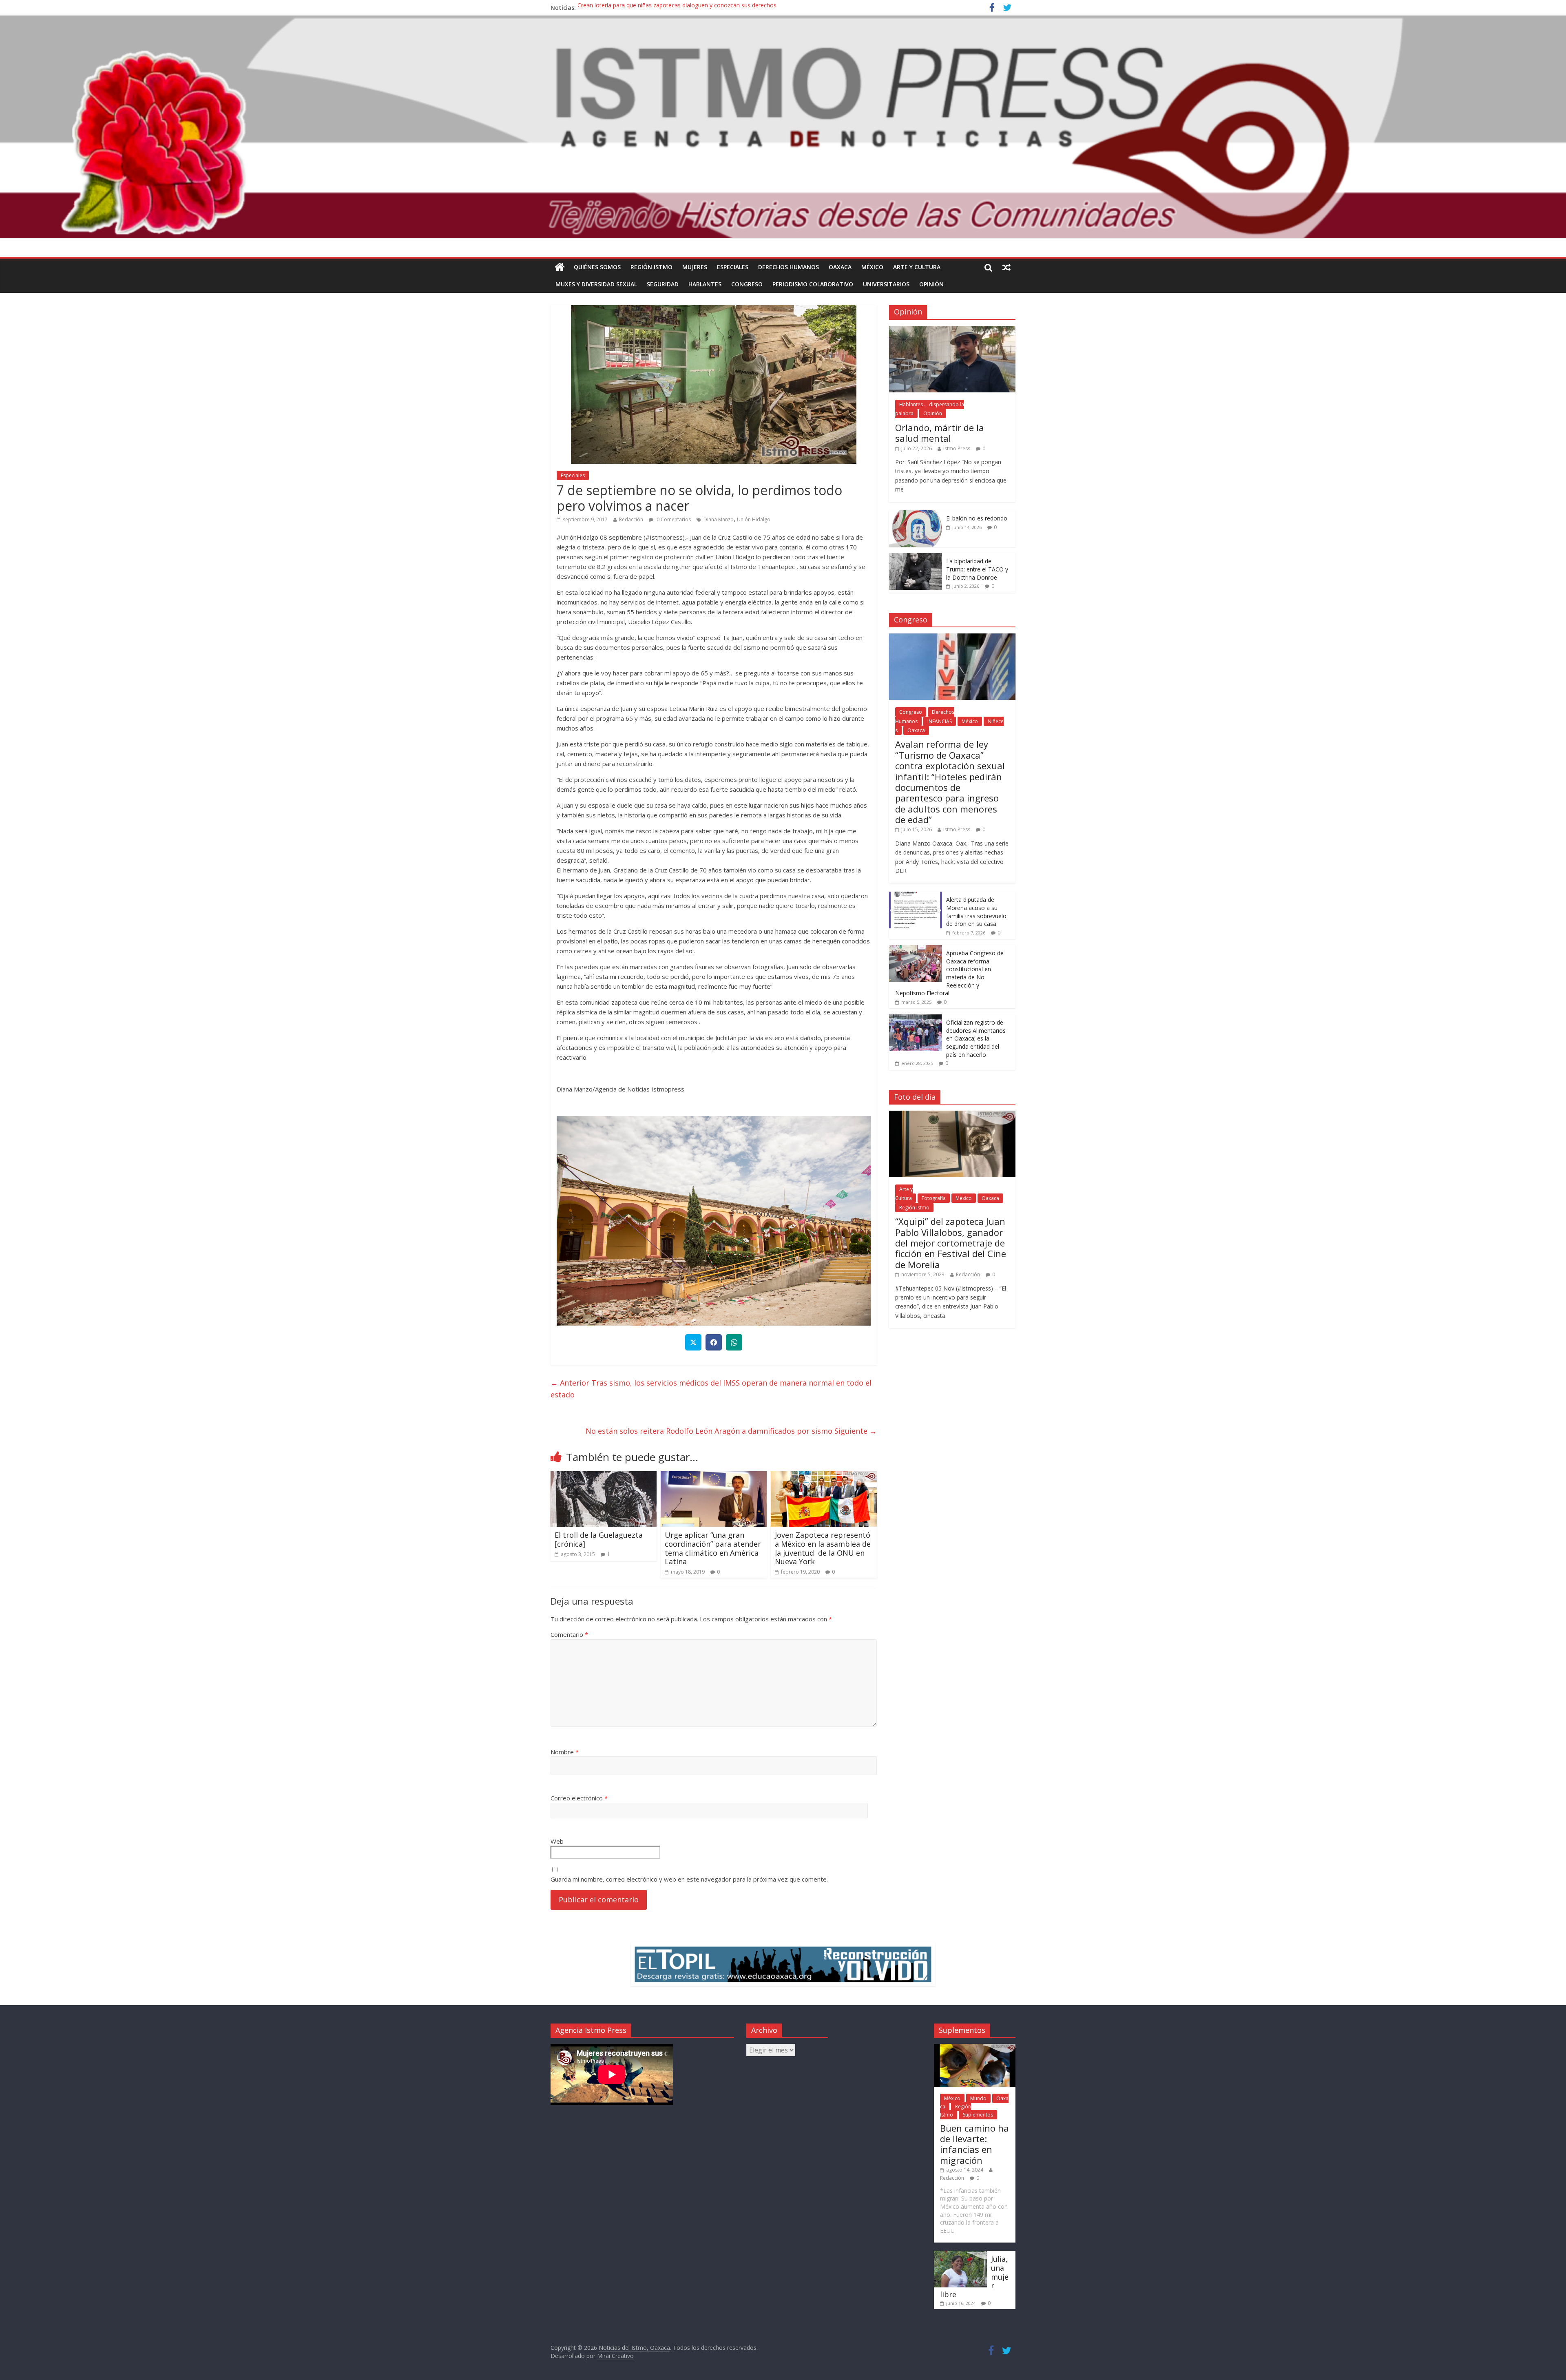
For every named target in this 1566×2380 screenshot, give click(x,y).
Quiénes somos (597, 267)
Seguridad (663, 284)
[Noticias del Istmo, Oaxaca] (783, 127)
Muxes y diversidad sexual (596, 284)
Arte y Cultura (917, 267)
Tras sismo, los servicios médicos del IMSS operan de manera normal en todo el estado (711, 1389)
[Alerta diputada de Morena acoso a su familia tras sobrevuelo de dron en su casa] (916, 896)
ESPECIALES (733, 267)
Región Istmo (651, 267)
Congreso (747, 284)
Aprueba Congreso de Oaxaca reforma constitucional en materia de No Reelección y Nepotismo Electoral (949, 973)
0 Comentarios (673, 519)
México (872, 267)
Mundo (978, 2098)
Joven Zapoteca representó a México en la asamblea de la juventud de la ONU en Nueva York (823, 1548)
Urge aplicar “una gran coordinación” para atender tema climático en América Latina (713, 1548)
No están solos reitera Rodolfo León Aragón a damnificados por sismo (731, 1431)
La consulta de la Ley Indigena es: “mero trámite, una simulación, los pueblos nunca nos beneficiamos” (713, 5)
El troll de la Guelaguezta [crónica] (599, 1539)
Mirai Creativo (615, 2356)
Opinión (931, 284)
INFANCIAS (940, 721)
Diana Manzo (719, 519)
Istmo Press (957, 448)
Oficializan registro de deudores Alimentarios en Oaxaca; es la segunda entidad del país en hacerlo (976, 1038)
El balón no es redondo (977, 518)
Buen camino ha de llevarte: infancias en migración (974, 2144)
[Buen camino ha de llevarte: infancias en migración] (975, 2048)
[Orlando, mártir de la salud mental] (952, 330)
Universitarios (886, 284)
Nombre (565, 1752)
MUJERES (695, 267)
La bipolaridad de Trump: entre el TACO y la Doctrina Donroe (977, 569)
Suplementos (978, 2115)
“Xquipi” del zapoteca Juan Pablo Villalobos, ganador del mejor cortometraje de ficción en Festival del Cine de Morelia (951, 1243)
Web (557, 1841)
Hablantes (705, 284)
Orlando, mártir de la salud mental (940, 433)
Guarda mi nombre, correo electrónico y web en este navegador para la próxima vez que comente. (689, 1879)
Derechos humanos (789, 267)
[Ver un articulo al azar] (1006, 267)
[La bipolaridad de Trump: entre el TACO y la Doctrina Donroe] (916, 557)
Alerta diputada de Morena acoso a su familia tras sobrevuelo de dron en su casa (976, 912)
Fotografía (934, 1198)
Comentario (569, 1634)
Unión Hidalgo (754, 519)
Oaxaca (840, 267)
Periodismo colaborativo (813, 284)
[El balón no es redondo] (916, 515)
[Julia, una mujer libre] (960, 2255)
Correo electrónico (579, 1798)
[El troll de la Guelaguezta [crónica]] (604, 1476)
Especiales (573, 475)
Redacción (631, 519)
